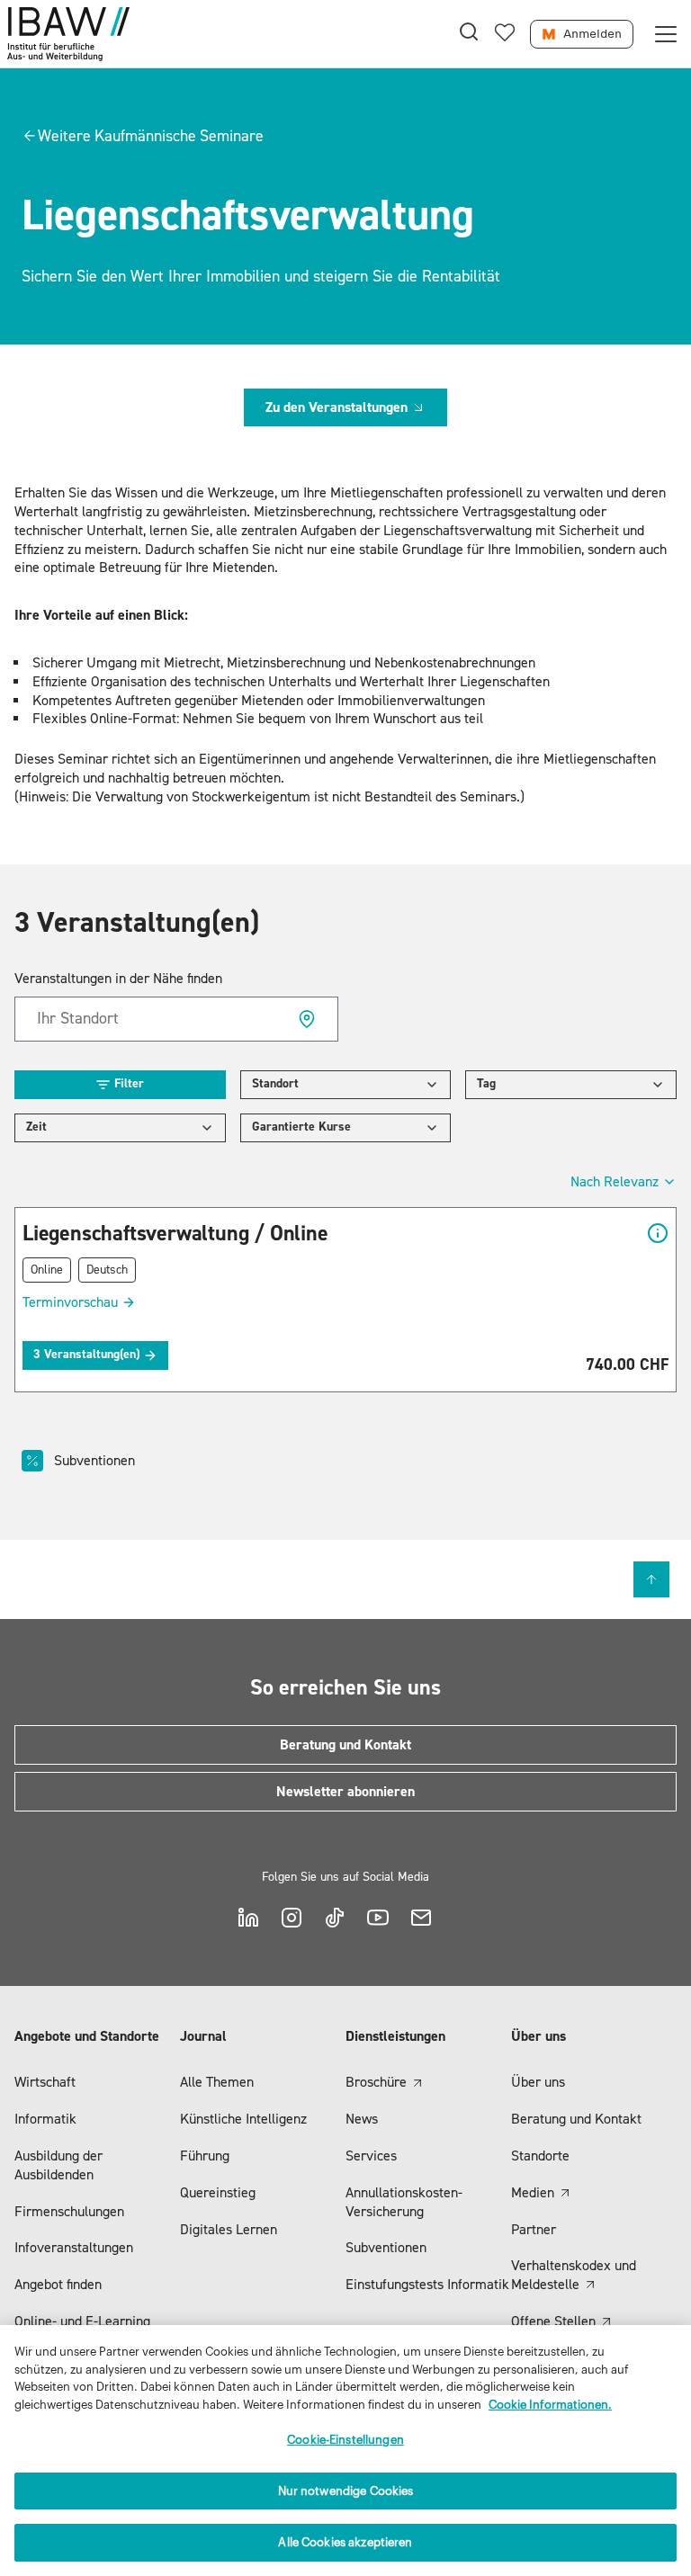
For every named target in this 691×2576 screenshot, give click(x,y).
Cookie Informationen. (550, 2405)
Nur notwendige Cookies (346, 2491)
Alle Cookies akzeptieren (345, 2542)
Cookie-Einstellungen (345, 2440)
